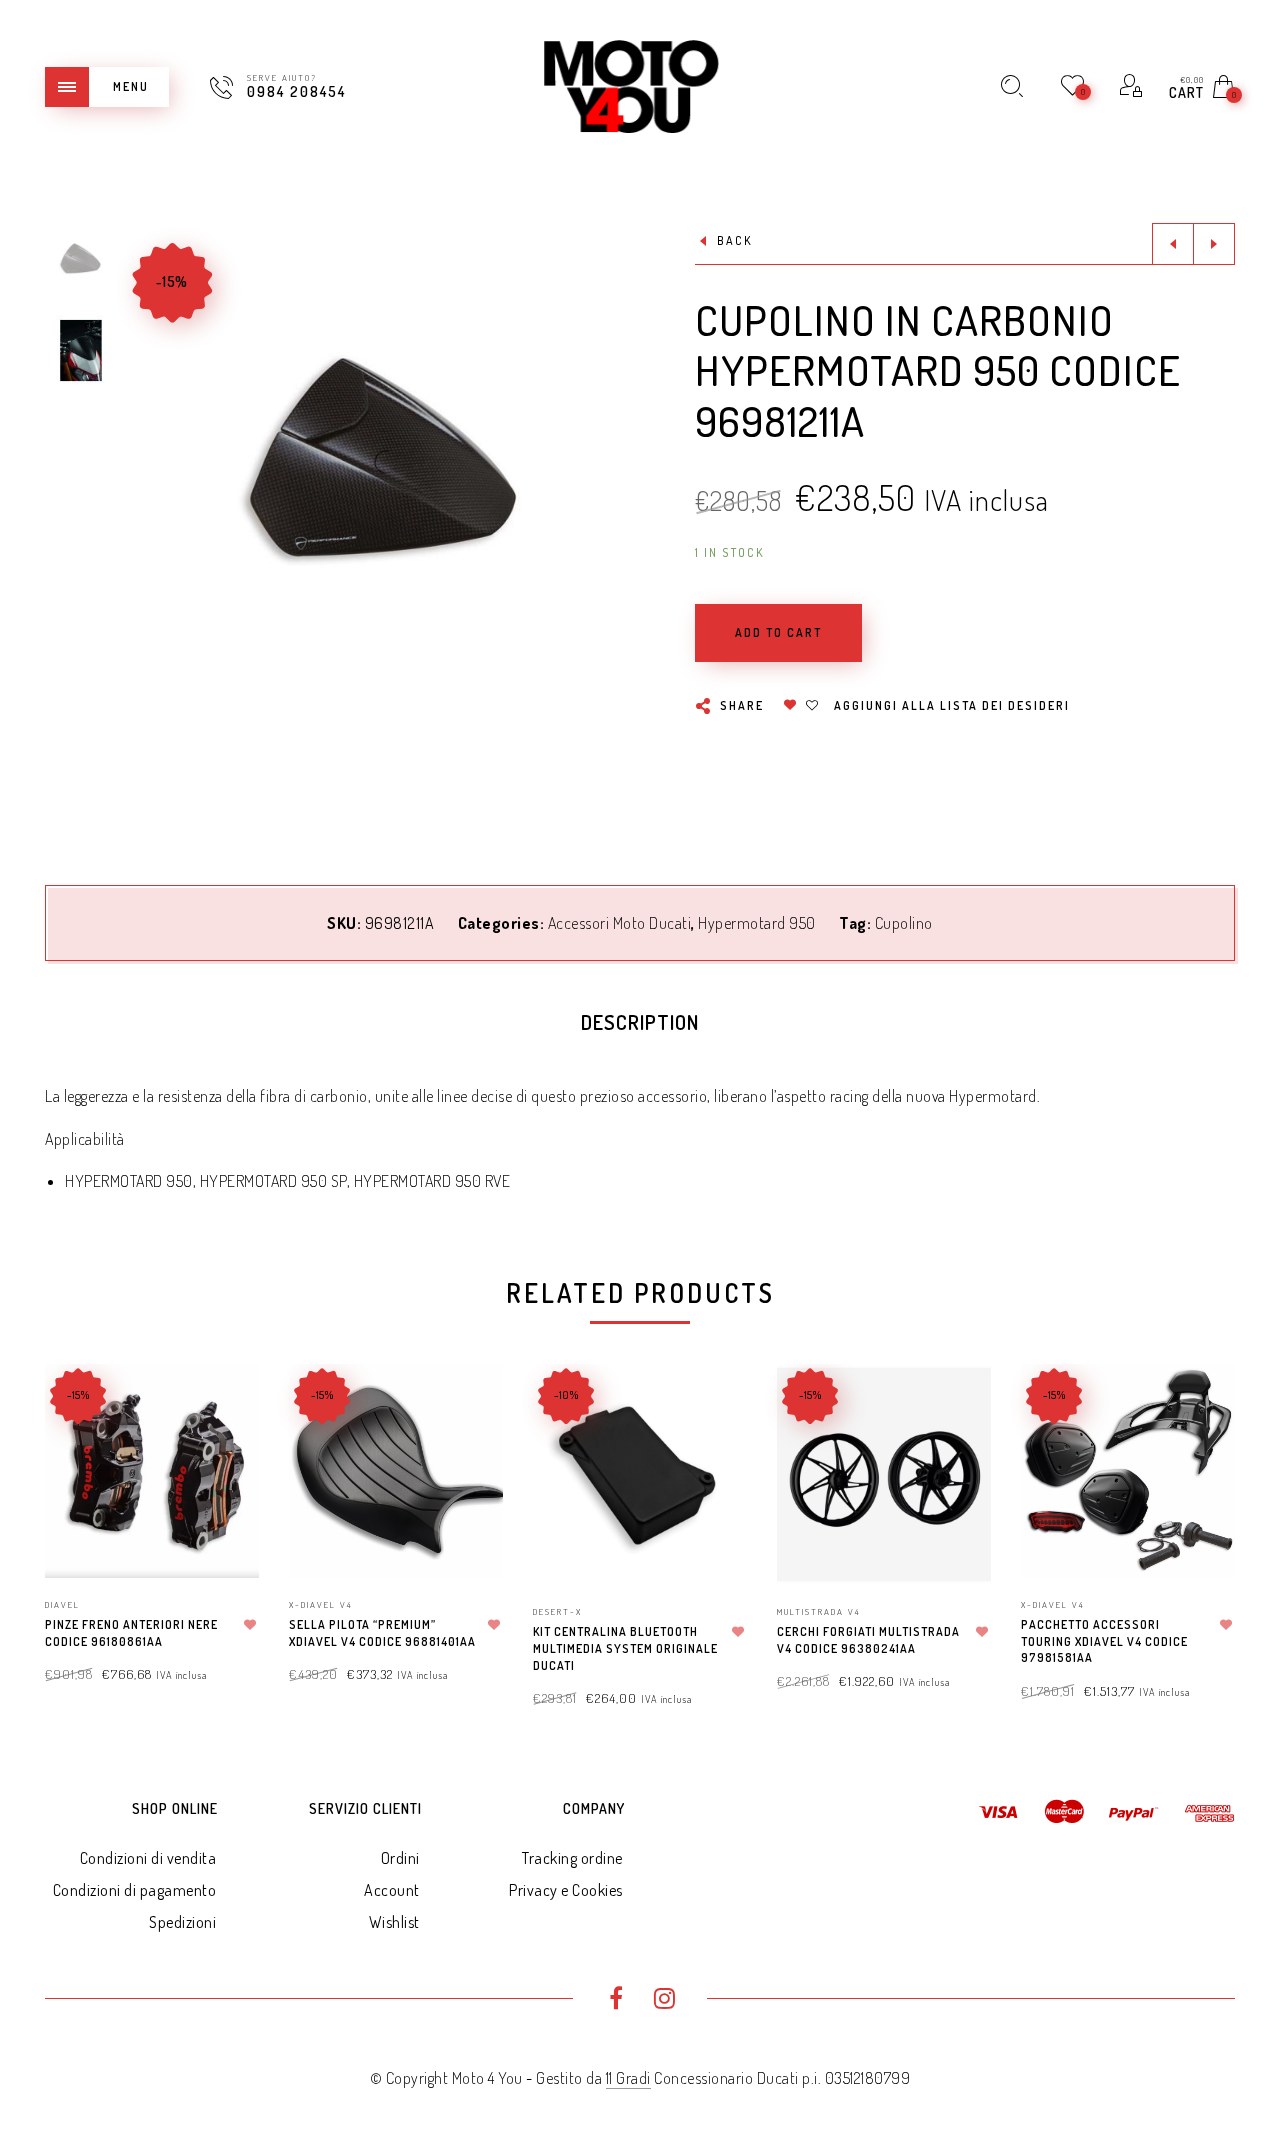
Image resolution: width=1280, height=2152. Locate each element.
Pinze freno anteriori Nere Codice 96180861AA (131, 1633)
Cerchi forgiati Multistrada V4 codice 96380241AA (868, 1640)
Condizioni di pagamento (135, 1890)
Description (640, 1022)
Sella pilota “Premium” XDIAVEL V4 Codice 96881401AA (382, 1633)
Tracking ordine (572, 1858)
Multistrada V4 (819, 1611)
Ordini (400, 1858)
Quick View (224, 1407)
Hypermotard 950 (757, 923)
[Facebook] (615, 2001)
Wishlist (394, 1922)
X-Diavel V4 (321, 1604)
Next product (1214, 244)
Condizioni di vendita (148, 1858)
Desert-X (557, 1611)
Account (392, 1890)
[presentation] (70, 1516)
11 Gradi (628, 2078)
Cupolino (904, 923)
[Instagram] (664, 2001)
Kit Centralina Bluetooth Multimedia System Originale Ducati (625, 1648)
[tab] (640, 1022)
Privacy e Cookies (566, 1890)
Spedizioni (182, 1922)
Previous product (1173, 244)
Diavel (62, 1604)
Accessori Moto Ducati (620, 923)
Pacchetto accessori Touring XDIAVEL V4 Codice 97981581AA (1104, 1641)
